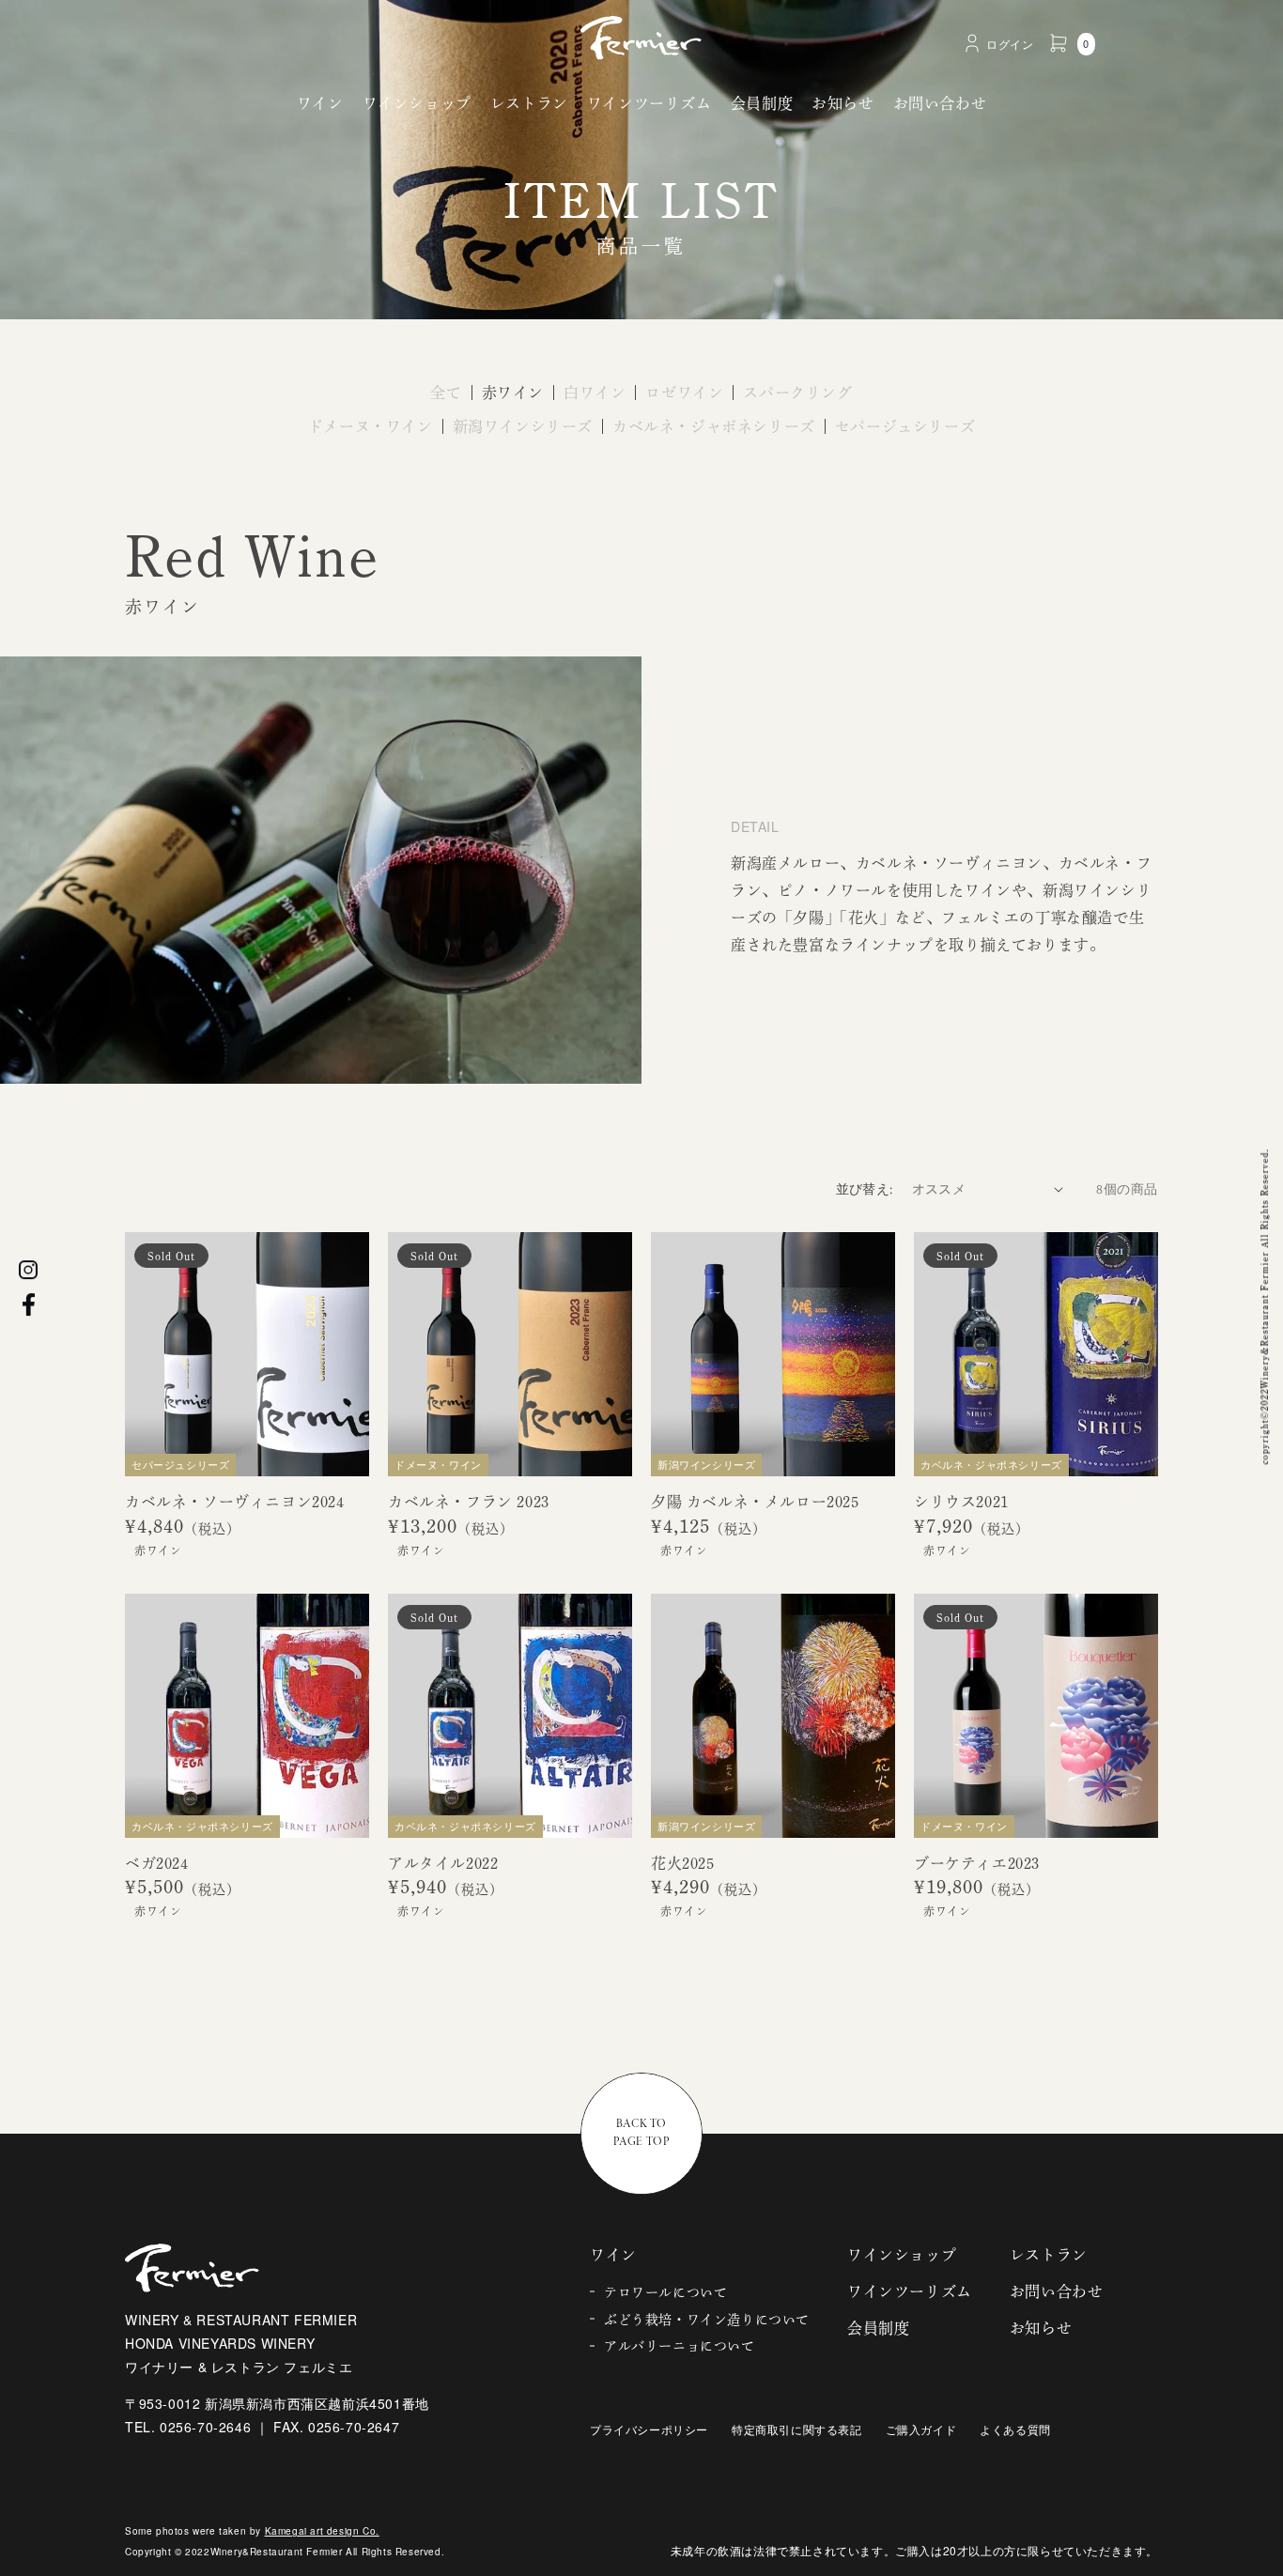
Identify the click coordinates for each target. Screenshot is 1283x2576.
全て (446, 393)
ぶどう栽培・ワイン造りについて (707, 2320)
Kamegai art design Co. (322, 2531)
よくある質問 (1015, 2429)
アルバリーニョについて (680, 2346)
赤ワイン (513, 393)
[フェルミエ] (641, 38)
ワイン (320, 103)
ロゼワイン (684, 393)
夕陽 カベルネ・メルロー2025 (755, 1502)
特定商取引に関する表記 (797, 2429)
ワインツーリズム (649, 103)
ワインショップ (417, 103)
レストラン (529, 103)
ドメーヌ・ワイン (371, 426)
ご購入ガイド (921, 2429)
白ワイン (595, 393)
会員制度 (762, 103)
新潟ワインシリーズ (523, 426)
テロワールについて (665, 2292)
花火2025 (683, 1863)
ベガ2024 (157, 1863)
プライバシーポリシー (649, 2429)
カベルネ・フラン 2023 (469, 1502)
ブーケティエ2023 (977, 1863)
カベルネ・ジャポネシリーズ (714, 426)
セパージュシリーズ (905, 426)
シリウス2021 (961, 1502)
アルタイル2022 (443, 1863)
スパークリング (797, 393)
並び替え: (865, 1189)
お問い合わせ (940, 103)
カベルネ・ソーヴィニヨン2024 (235, 1502)
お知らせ (842, 103)
